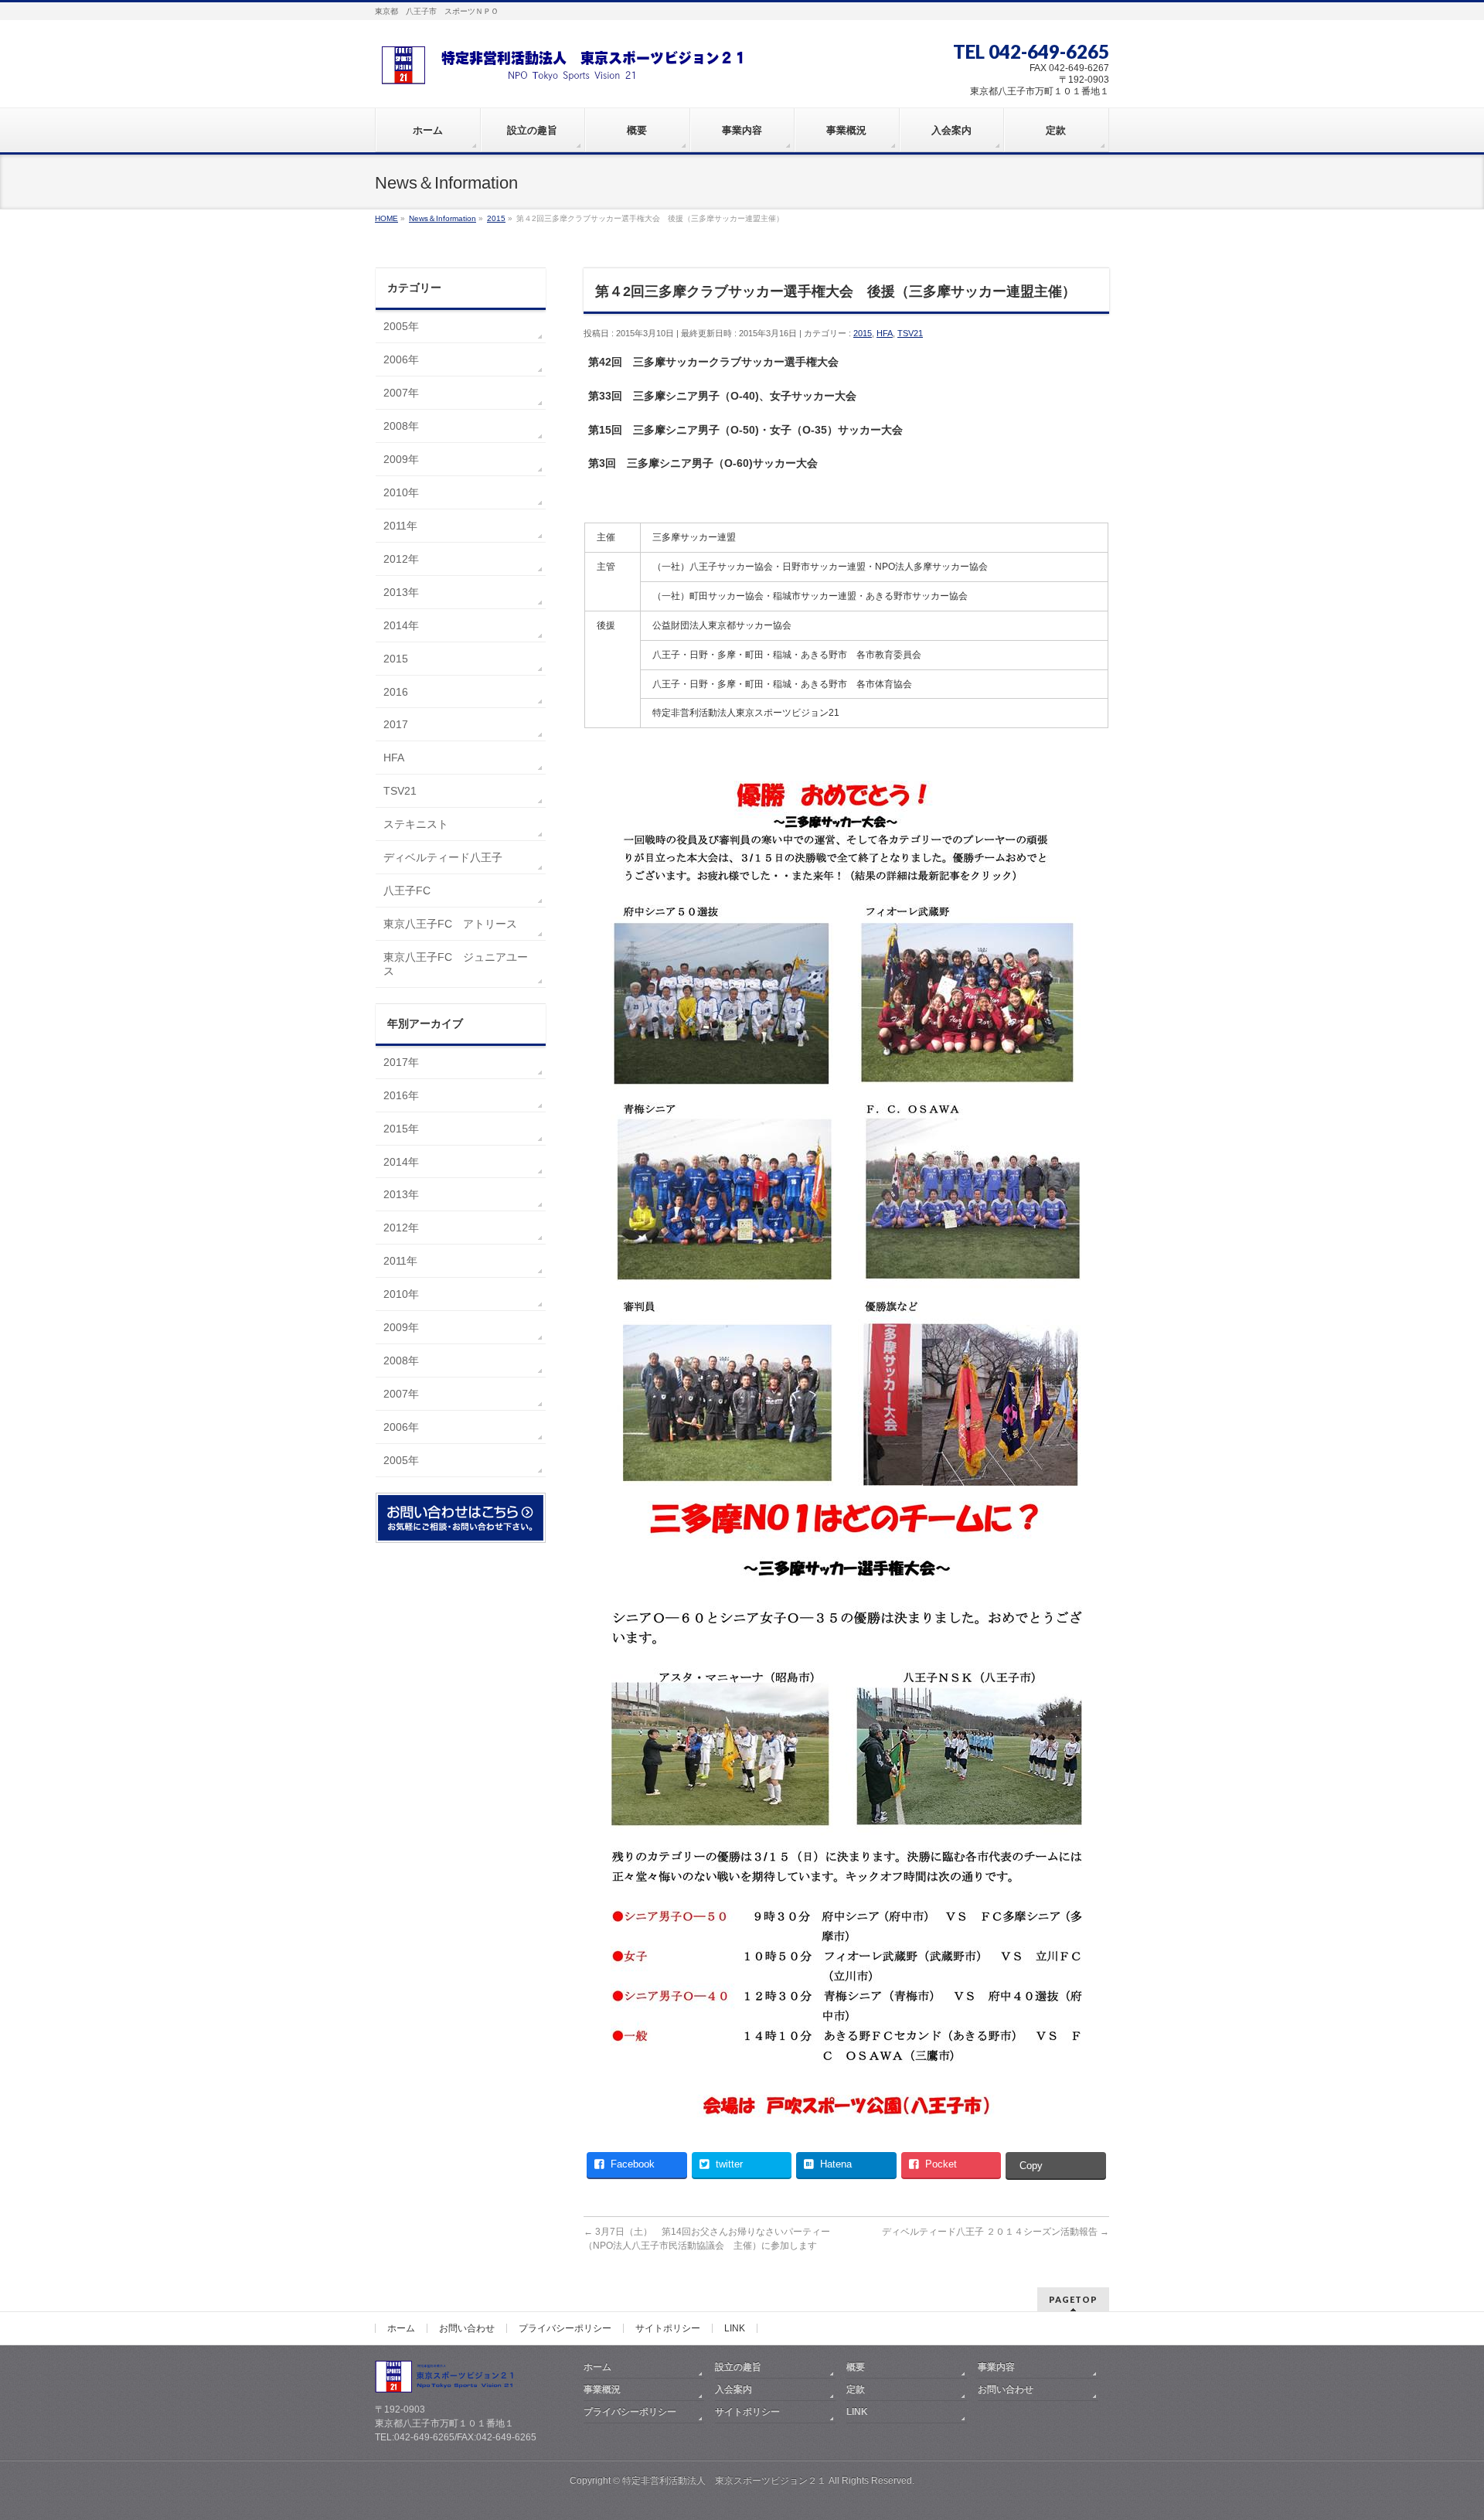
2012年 (401, 559)
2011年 (400, 526)
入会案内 (733, 2389)
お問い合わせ (467, 2328)
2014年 (401, 625)
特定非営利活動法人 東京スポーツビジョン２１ (724, 2481)
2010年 (401, 492)
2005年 (401, 326)
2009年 (401, 459)
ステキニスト (416, 824)
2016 (396, 692)
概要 (856, 2367)
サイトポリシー (668, 2328)
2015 (863, 333)
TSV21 (910, 333)
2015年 (401, 1129)
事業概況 (602, 2389)
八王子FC (407, 891)
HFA (885, 333)
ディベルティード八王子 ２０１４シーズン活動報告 (996, 2232)
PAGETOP (1073, 2299)
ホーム (401, 2328)
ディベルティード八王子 (443, 857)
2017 (396, 724)
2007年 (401, 393)
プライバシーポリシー (565, 2328)
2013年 (401, 592)
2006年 (401, 359)
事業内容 (996, 2367)
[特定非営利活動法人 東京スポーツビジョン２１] (568, 67)
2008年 (401, 426)
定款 (856, 2389)
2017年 (401, 1062)
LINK (735, 2328)
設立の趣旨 (738, 2367)
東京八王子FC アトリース (450, 924)
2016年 (401, 1095)
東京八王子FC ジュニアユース (456, 964)
